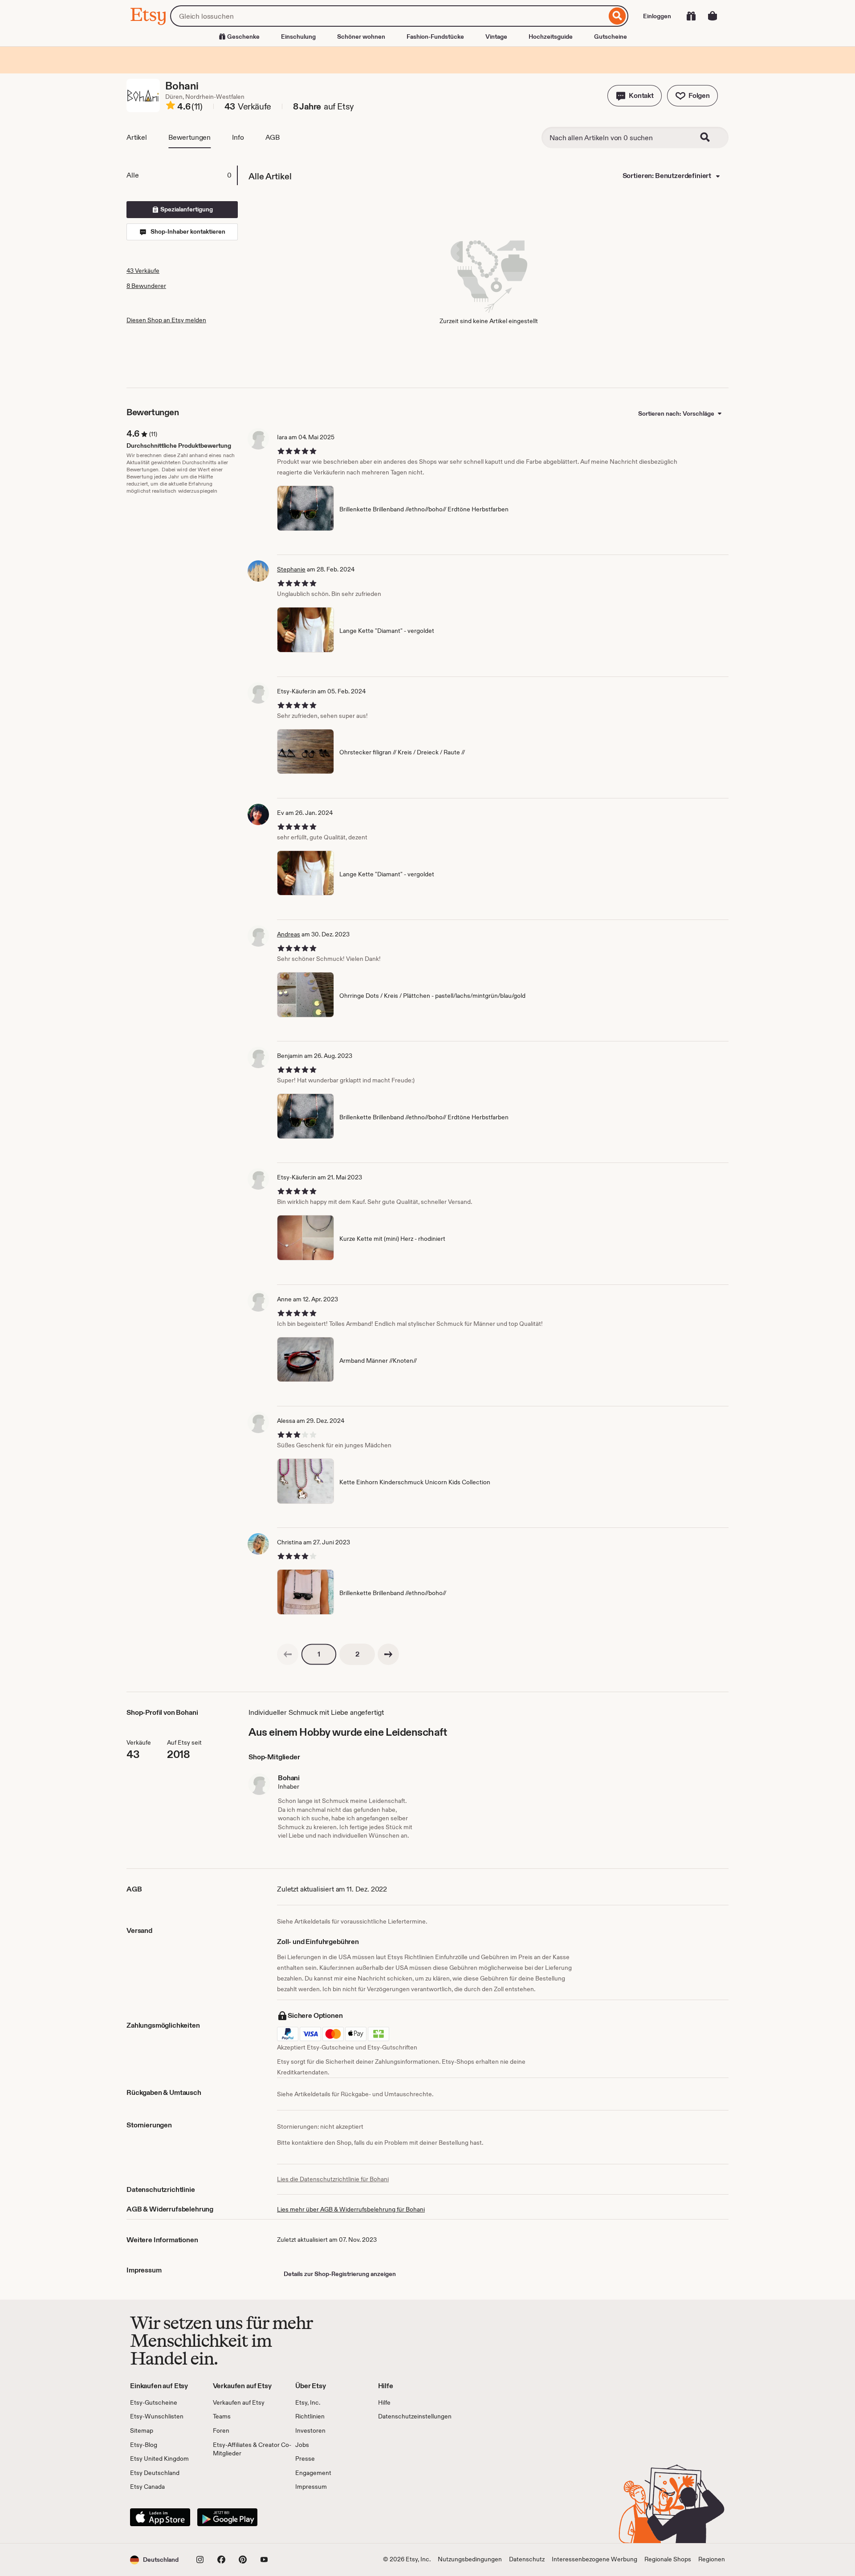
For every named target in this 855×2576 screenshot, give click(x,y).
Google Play (227, 2517)
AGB (273, 137)
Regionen (712, 2559)
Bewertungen (189, 137)
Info (238, 137)
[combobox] (388, 16)
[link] (288, 1654)
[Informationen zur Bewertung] (171, 107)
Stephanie (291, 569)
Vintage (496, 36)
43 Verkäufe (143, 271)
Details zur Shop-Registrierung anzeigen (340, 2274)
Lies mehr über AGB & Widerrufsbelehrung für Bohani (351, 2209)
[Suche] (617, 16)
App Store (160, 2517)
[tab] (182, 175)
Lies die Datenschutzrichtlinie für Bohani (333, 2179)
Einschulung (298, 36)
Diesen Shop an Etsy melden (166, 320)
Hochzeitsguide (551, 36)
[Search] (711, 138)
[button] (635, 96)
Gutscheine (611, 36)
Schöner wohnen (361, 36)
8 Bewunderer (146, 286)
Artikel (137, 137)
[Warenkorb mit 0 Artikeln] (712, 16)
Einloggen (657, 16)
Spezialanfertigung (186, 209)
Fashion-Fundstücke (435, 36)
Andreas (289, 934)
